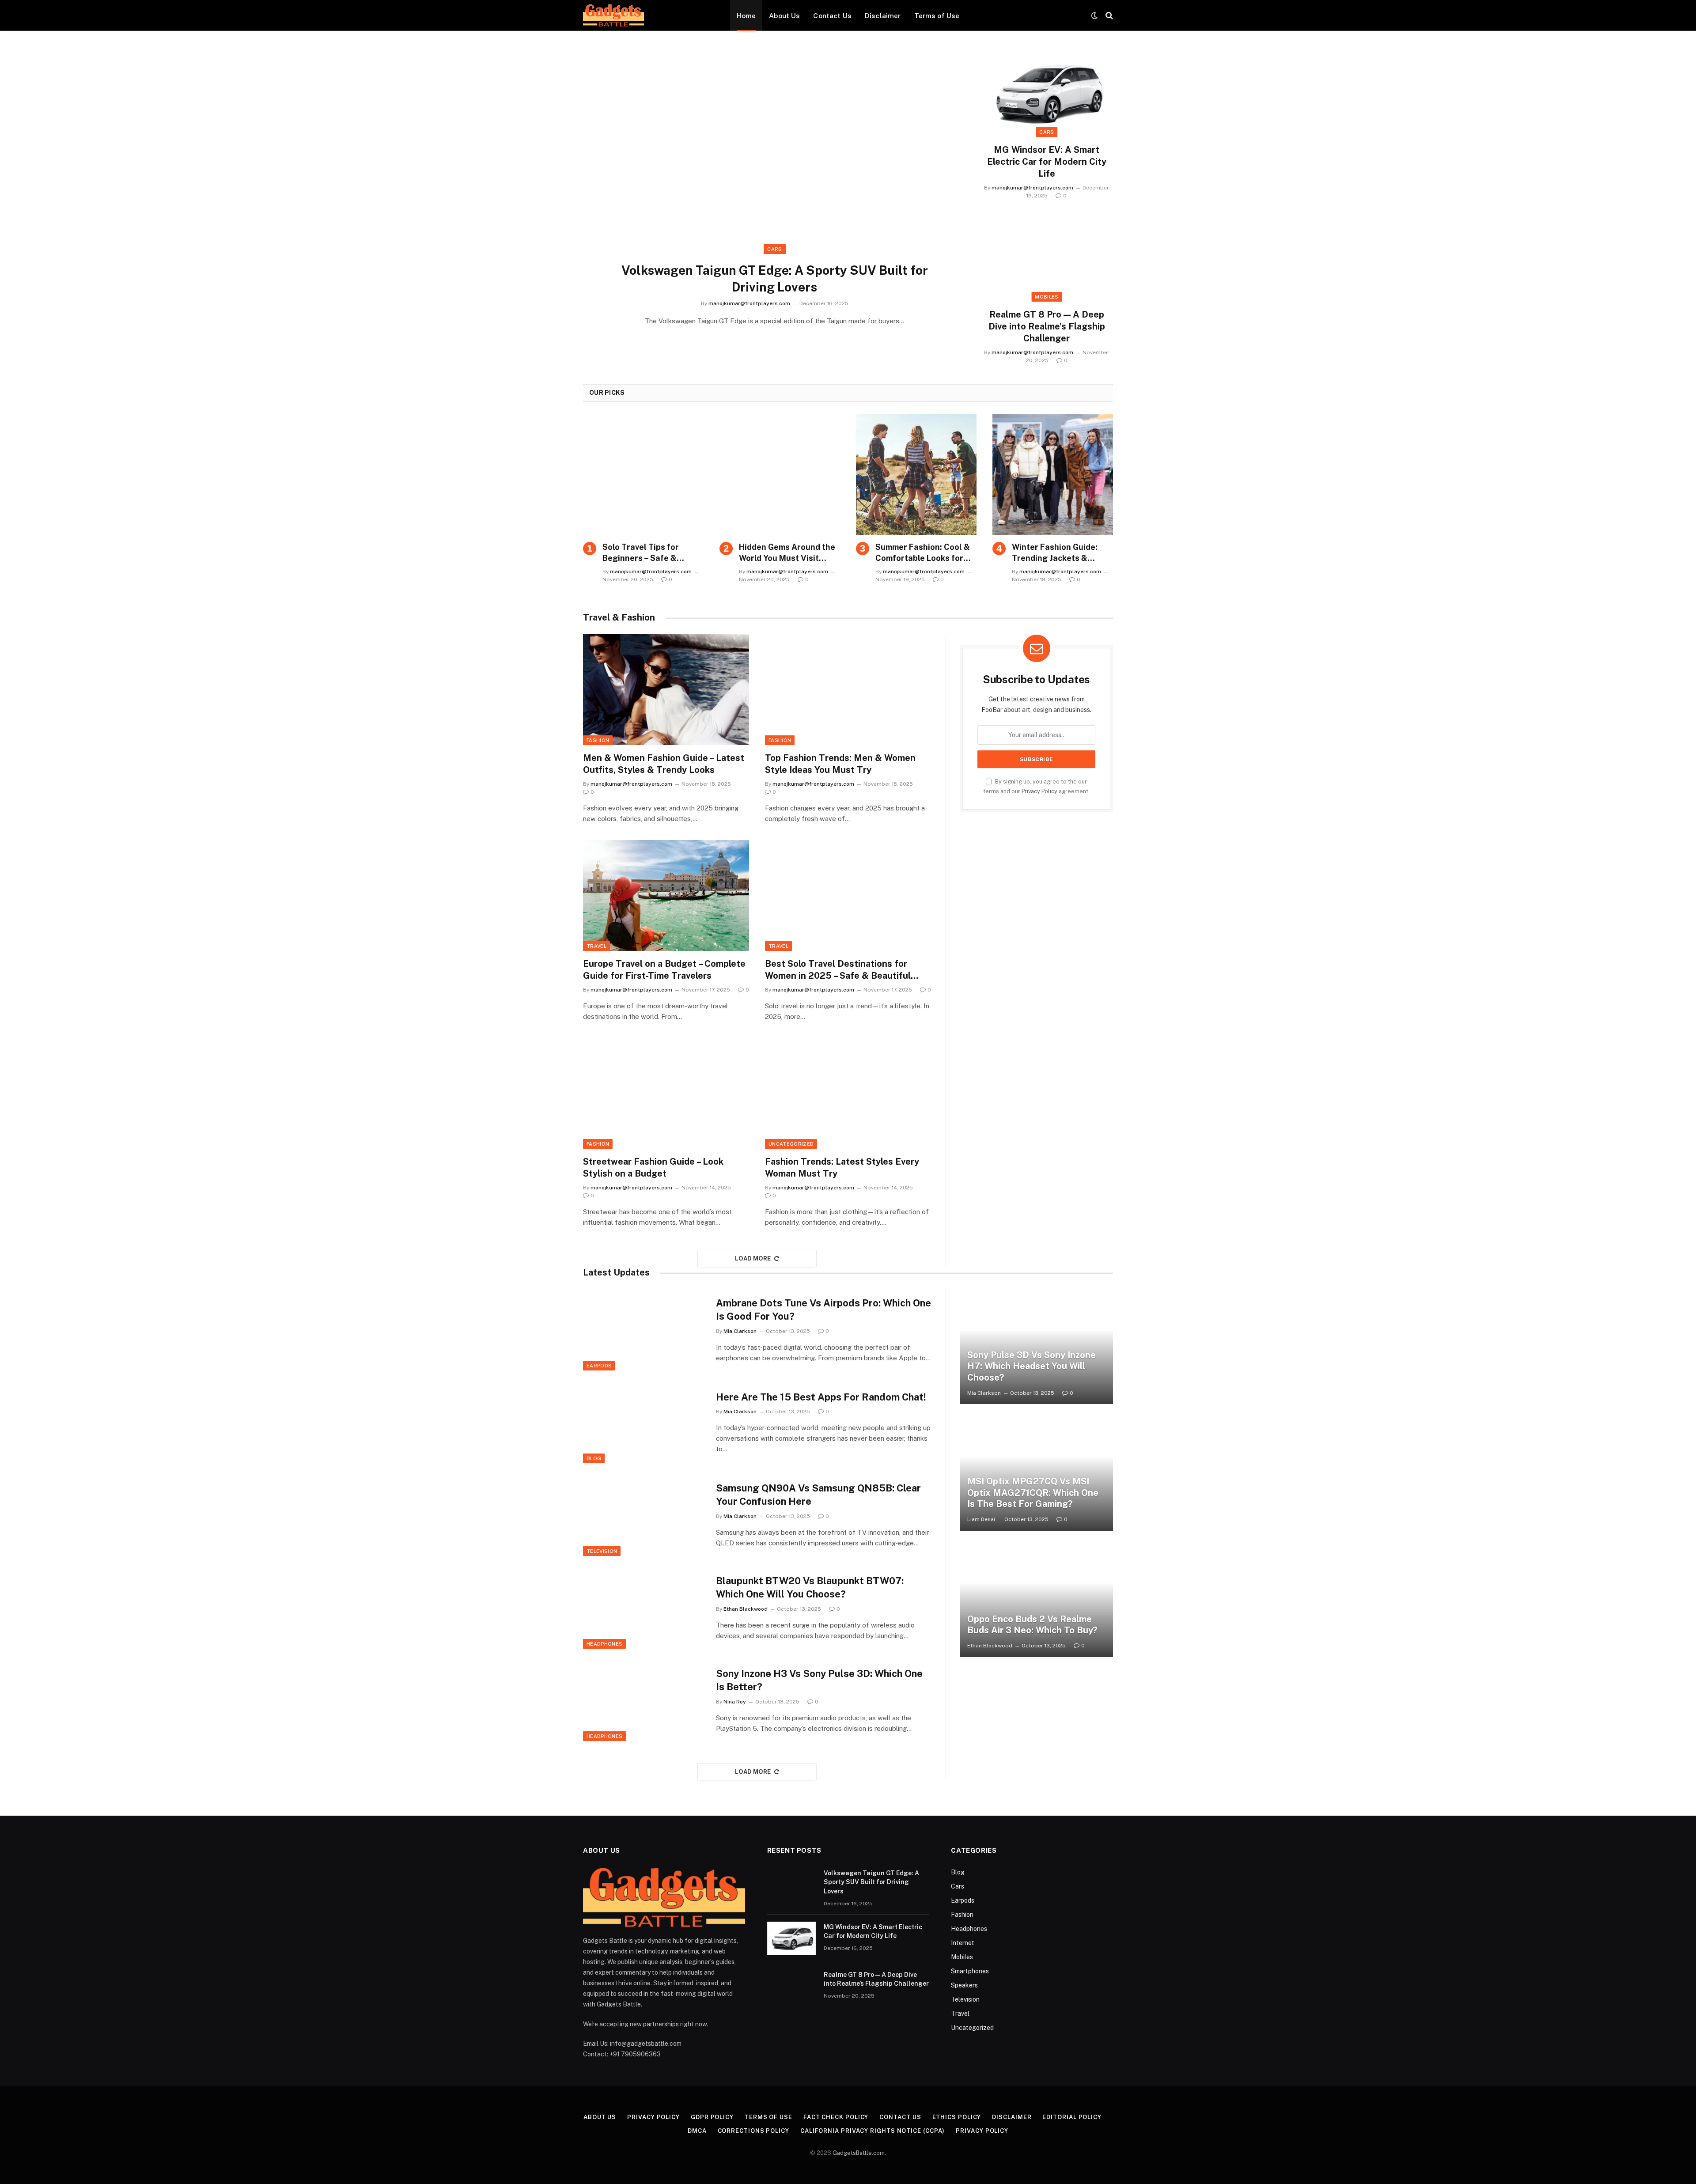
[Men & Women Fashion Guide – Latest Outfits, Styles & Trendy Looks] (666, 690)
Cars (774, 249)
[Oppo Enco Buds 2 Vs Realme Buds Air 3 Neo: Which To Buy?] (1036, 1600)
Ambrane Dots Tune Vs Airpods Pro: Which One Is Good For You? (823, 1310)
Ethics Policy (957, 2117)
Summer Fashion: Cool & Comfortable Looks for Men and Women (923, 553)
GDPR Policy (712, 2117)
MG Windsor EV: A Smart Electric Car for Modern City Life (1047, 162)
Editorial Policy (1072, 2117)
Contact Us (832, 15)
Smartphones (970, 1971)
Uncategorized (791, 1144)
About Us (784, 15)
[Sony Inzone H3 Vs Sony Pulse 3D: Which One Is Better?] (644, 1701)
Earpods (599, 1366)
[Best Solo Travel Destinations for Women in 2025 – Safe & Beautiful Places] (848, 895)
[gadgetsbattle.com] (613, 15)
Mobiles (1047, 297)
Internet (963, 1943)
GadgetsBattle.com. (859, 2153)
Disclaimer (883, 15)
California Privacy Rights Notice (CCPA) (873, 2131)
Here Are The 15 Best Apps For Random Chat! (821, 1397)
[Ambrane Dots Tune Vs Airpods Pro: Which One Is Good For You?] (644, 1330)
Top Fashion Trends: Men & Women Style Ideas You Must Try (840, 764)
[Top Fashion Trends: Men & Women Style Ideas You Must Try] (848, 690)
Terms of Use (937, 15)
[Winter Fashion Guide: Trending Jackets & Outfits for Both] (1053, 475)
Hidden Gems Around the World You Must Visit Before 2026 (787, 553)
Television (602, 1551)
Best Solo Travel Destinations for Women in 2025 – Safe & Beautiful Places (838, 970)
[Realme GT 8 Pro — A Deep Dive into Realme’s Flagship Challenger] (1047, 259)
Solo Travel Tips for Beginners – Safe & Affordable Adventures (647, 553)
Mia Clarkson (740, 1331)
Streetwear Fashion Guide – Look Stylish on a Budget (653, 1168)
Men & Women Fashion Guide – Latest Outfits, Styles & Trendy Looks (664, 764)
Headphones (604, 1644)
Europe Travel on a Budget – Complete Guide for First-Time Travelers (664, 970)
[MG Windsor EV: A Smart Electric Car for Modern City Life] (1047, 94)
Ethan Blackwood (746, 1609)
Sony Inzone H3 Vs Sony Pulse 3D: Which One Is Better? (819, 1680)
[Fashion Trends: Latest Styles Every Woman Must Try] (848, 1093)
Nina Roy (735, 1702)
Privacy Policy (1039, 791)
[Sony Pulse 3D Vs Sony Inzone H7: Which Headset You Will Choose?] (1036, 1347)
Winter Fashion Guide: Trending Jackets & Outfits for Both (1055, 553)
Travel (596, 946)
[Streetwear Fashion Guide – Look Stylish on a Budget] (666, 1093)
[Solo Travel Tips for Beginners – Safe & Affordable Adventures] (643, 475)
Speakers (964, 1985)
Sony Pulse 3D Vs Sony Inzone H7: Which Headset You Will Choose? (1032, 1366)
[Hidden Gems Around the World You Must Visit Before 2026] (780, 475)
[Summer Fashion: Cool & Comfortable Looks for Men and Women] (916, 475)
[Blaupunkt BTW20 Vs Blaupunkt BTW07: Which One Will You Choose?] (644, 1608)
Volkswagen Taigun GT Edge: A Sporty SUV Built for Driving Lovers (775, 278)
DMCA (697, 2131)
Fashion (598, 740)
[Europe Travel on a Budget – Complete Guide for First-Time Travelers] (666, 895)
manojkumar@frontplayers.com (749, 303)
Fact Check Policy (836, 2117)
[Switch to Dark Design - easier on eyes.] (1094, 15)
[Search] (1108, 16)
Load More (753, 1259)
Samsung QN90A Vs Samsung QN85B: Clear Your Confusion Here (818, 1495)
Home (746, 15)
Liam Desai (981, 1519)
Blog (594, 1458)
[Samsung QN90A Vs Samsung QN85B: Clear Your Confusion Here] (644, 1515)
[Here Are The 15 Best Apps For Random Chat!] (644, 1423)
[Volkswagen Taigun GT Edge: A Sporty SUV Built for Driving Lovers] (775, 159)
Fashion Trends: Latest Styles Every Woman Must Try (842, 1168)
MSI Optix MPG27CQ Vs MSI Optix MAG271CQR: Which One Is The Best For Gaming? (1033, 1493)
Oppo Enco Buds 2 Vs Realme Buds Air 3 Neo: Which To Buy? (1032, 1625)
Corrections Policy (753, 2131)
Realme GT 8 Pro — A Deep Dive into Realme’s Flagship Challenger (1047, 326)
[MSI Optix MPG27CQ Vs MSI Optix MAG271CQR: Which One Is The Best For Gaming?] (1036, 1473)
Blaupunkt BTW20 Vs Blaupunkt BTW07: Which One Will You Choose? (810, 1587)
